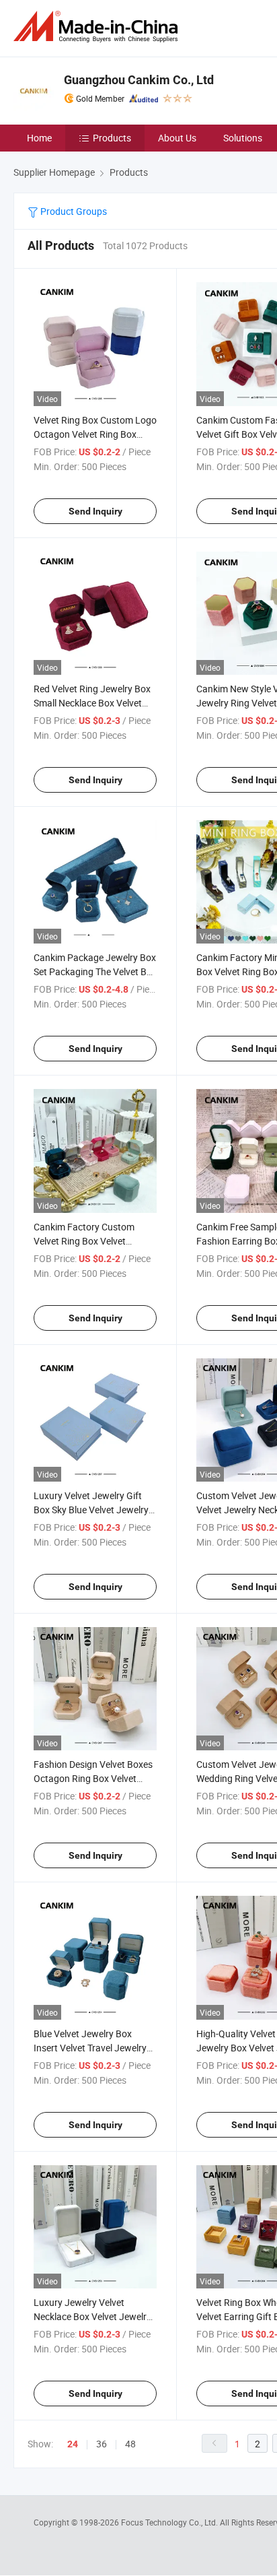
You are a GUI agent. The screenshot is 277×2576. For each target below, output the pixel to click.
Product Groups (73, 211)
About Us (177, 138)
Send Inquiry (95, 511)
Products (112, 138)
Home (39, 138)
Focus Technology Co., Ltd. (170, 2522)
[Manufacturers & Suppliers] (98, 27)
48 (130, 2444)
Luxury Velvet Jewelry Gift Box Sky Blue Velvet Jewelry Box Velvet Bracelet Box (91, 1510)
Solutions (243, 138)
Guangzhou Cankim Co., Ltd (139, 80)
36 (102, 2444)
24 (73, 2444)
